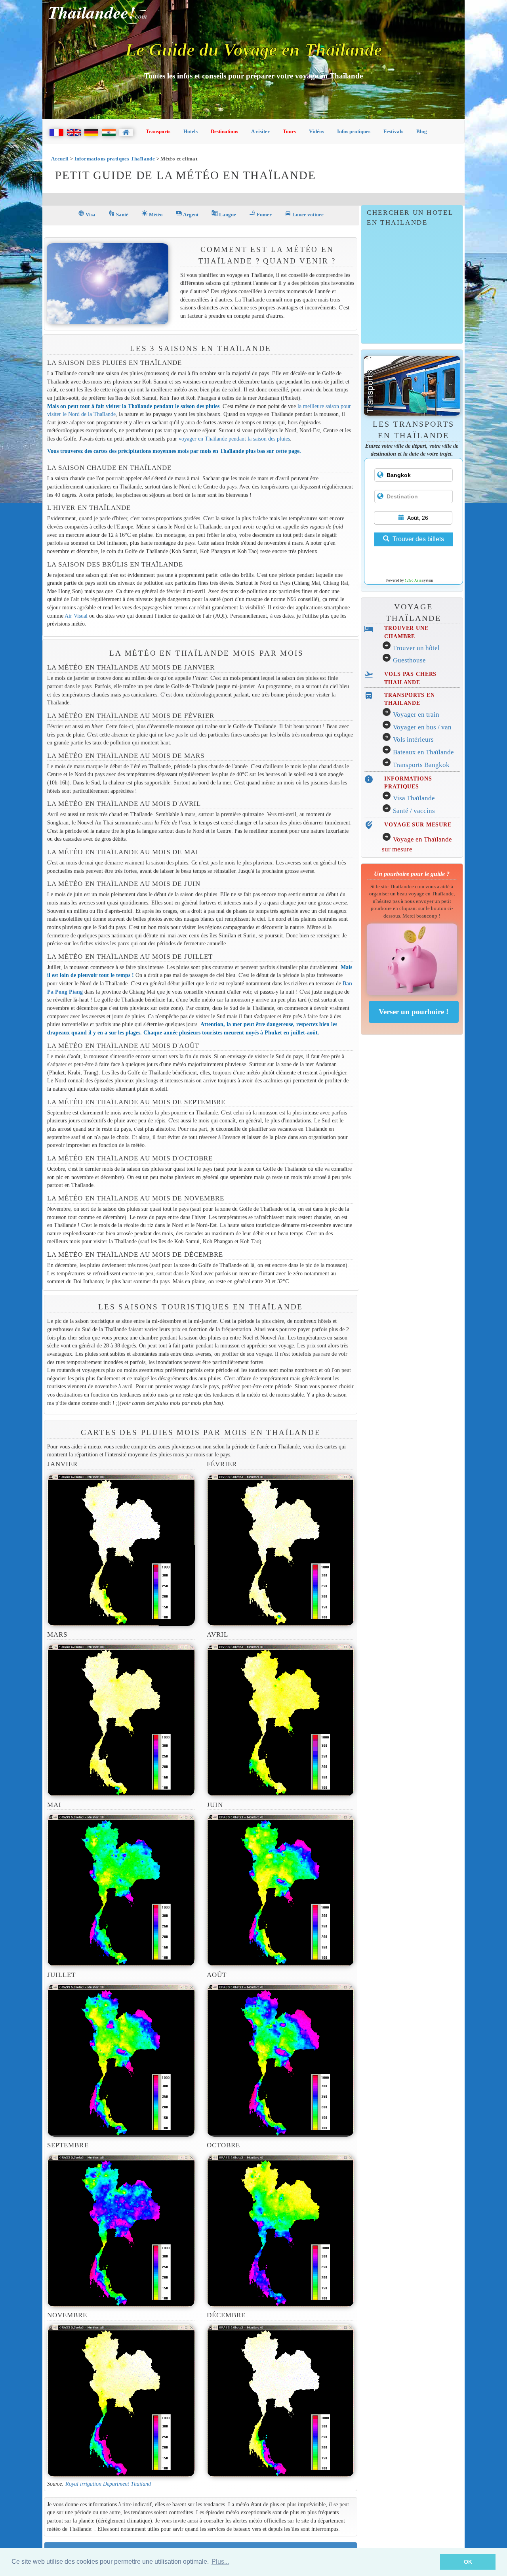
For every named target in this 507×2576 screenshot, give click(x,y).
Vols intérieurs (413, 739)
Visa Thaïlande (414, 798)
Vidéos (316, 131)
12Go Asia (413, 580)
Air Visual (76, 616)
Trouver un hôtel (416, 648)
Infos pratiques (354, 131)
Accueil (60, 159)
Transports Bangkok (421, 765)
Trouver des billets (418, 539)
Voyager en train (416, 715)
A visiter (260, 131)
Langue (224, 214)
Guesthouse (409, 660)
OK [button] (468, 2562)
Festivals (393, 131)
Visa (87, 214)
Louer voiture (304, 214)
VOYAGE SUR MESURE (418, 824)
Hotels (191, 131)
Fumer (260, 214)
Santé (118, 214)
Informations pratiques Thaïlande (115, 159)
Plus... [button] (220, 2562)
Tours (289, 131)
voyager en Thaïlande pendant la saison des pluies (234, 439)
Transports (158, 131)
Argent (187, 214)
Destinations (224, 131)
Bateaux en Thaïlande (423, 752)
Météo (152, 214)
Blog (422, 131)
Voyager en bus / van (422, 727)
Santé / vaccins (414, 811)
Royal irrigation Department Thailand (108, 2484)
